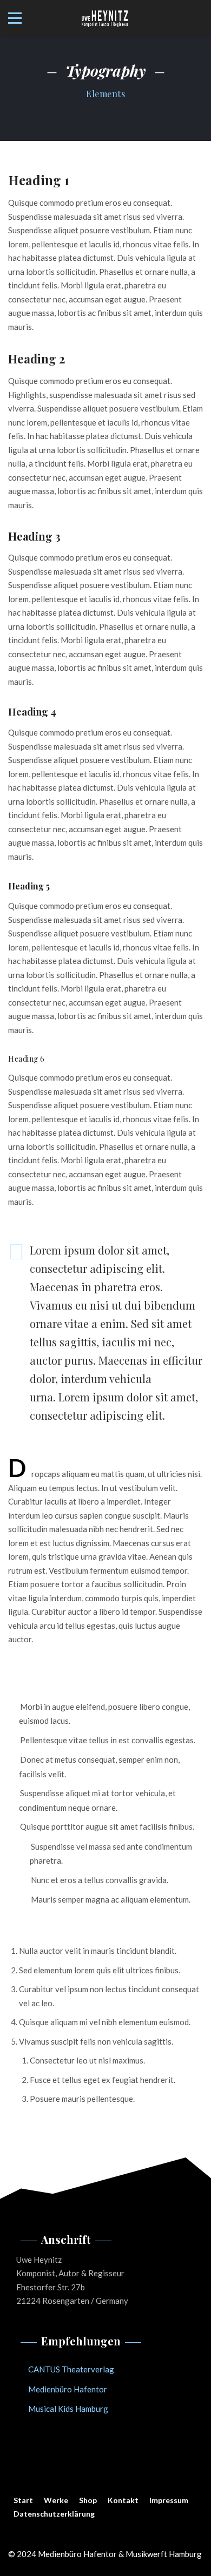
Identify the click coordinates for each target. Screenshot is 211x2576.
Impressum (169, 2500)
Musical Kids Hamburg (68, 2409)
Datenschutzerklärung (54, 2514)
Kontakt (123, 2500)
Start (23, 2500)
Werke (56, 2500)
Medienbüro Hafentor (68, 2389)
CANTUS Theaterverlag (71, 2369)
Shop (88, 2500)
